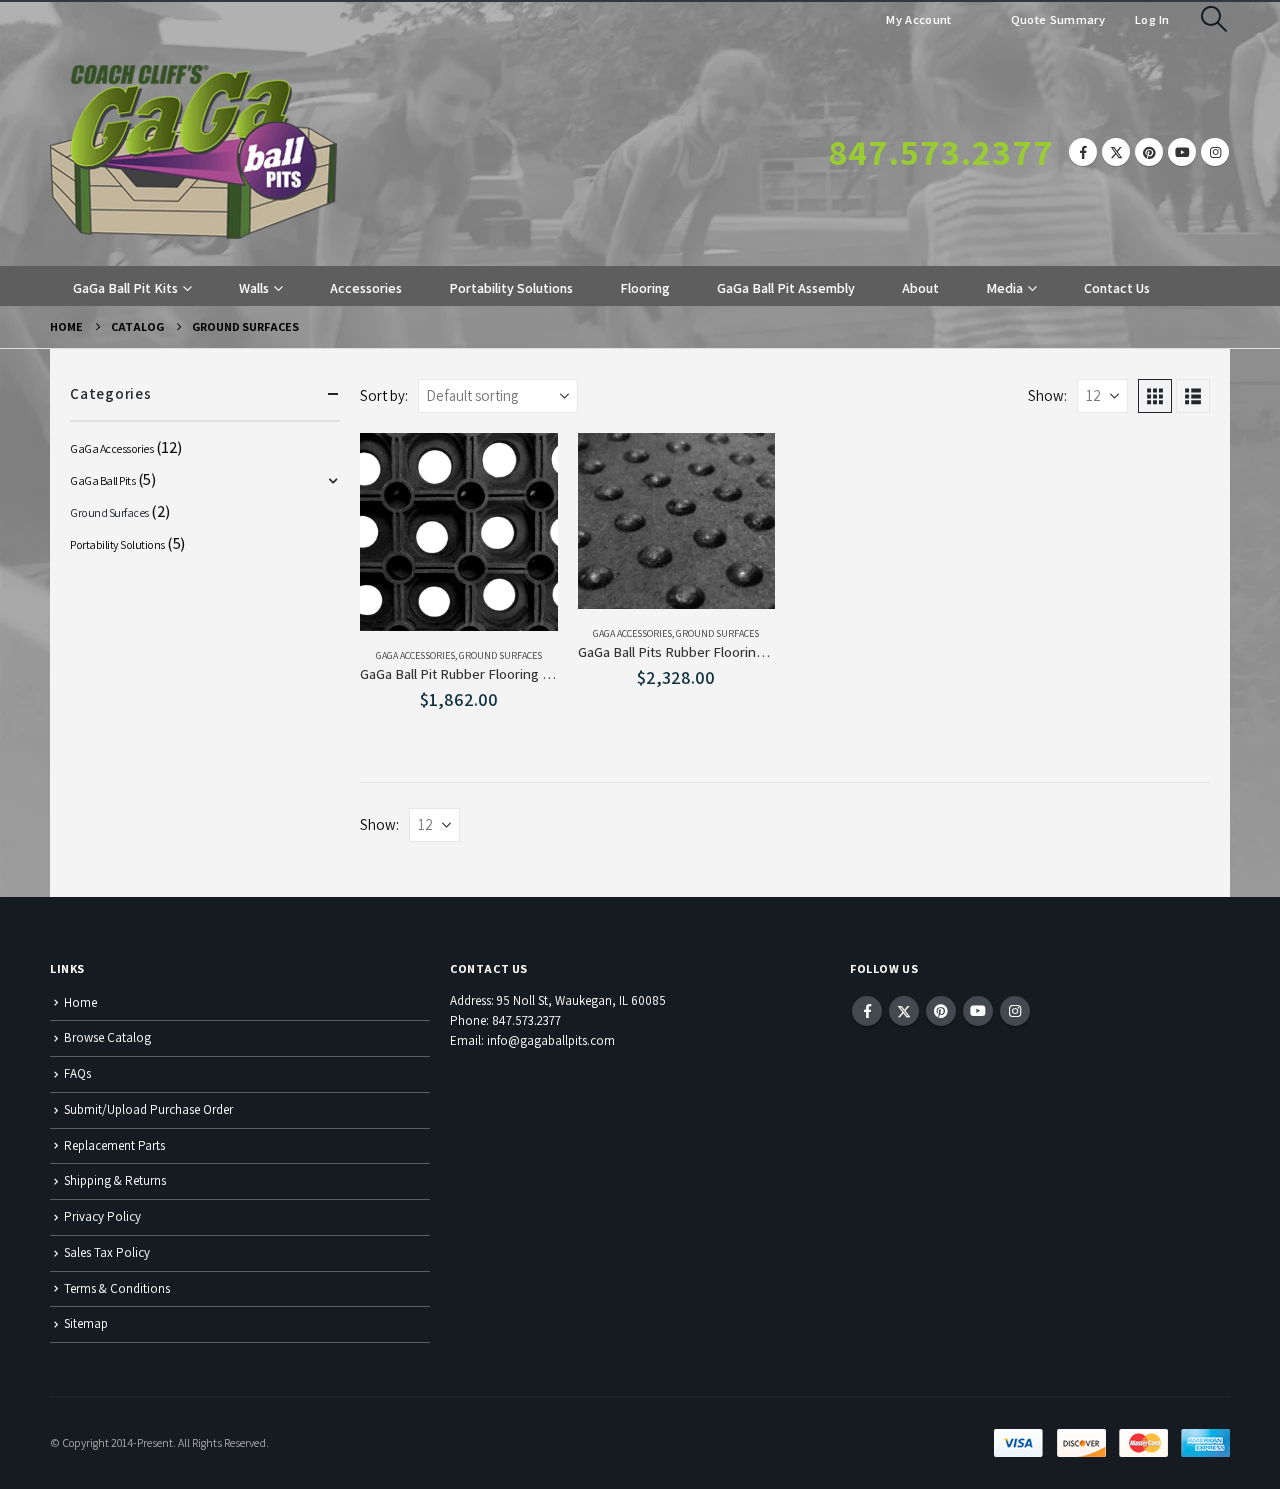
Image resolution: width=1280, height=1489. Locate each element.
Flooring (645, 288)
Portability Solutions (511, 288)
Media (1004, 288)
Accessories (366, 288)
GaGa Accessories (415, 655)
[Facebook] (1083, 152)
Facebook (867, 1011)
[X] (1116, 152)
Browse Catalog (107, 1037)
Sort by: (384, 395)
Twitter (904, 1011)
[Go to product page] (459, 532)
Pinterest (941, 1011)
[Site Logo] (193, 152)
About (920, 288)
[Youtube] (1182, 152)
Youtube (978, 1011)
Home (80, 1002)
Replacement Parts (114, 1145)
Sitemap (86, 1323)
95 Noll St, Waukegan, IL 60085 (581, 1000)
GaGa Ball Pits (102, 480)
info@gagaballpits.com (551, 1040)
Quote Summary (1056, 19)
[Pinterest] (1149, 152)
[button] (1214, 19)
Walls (254, 288)
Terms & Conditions (117, 1288)
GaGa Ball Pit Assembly (786, 288)
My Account (918, 19)
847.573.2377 (941, 152)
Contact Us (1117, 288)
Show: (1047, 395)
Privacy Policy (102, 1216)
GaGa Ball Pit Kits (125, 288)
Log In (1152, 19)
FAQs (77, 1073)
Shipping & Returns (115, 1180)
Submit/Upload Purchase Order (148, 1109)
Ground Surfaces (500, 655)
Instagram (1015, 1011)
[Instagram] (1215, 152)
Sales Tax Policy (107, 1252)
